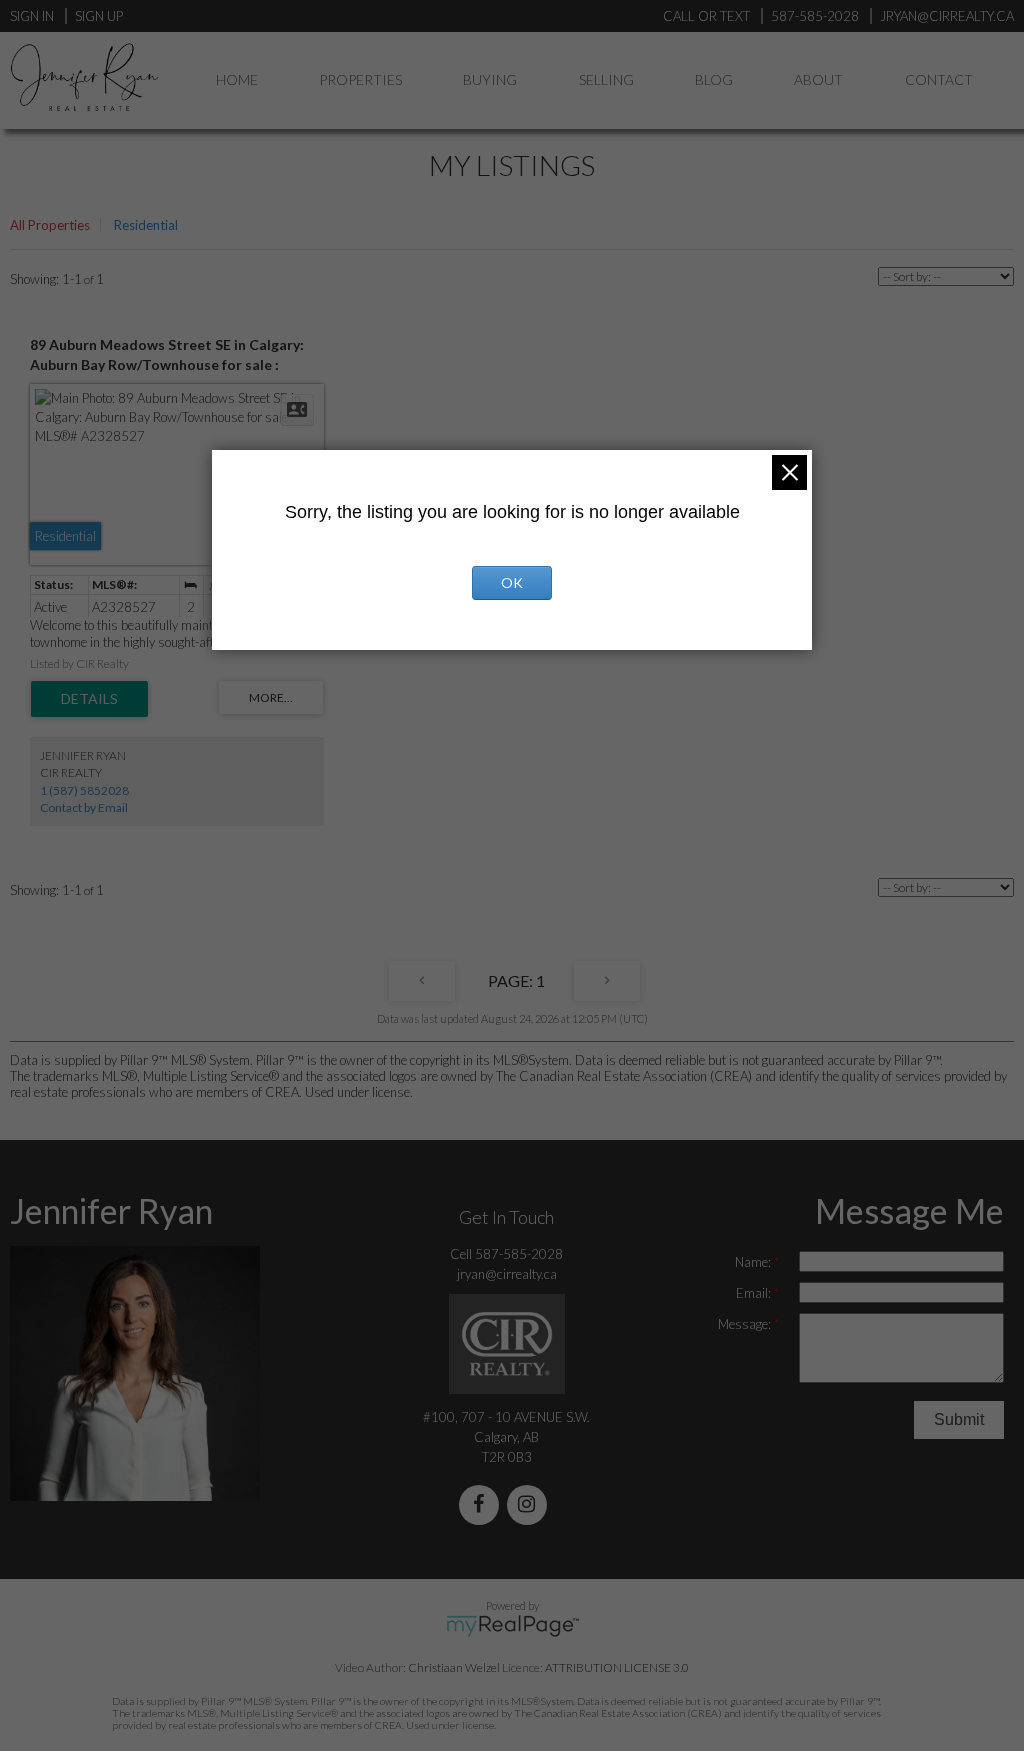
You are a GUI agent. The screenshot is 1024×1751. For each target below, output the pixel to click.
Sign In (32, 16)
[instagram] (531, 1506)
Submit (959, 1419)
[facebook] (483, 1506)
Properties (360, 79)
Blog (714, 79)
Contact (939, 79)
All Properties (50, 225)
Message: (746, 1324)
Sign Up (99, 16)
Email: (755, 1293)
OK (512, 582)
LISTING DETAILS (89, 699)
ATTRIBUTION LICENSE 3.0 (617, 1667)
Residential (146, 225)
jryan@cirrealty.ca (507, 1274)
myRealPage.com (512, 1626)
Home (237, 79)
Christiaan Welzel (454, 1667)
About (818, 79)
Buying (490, 79)
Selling (606, 79)
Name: (754, 1262)
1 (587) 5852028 (84, 790)
